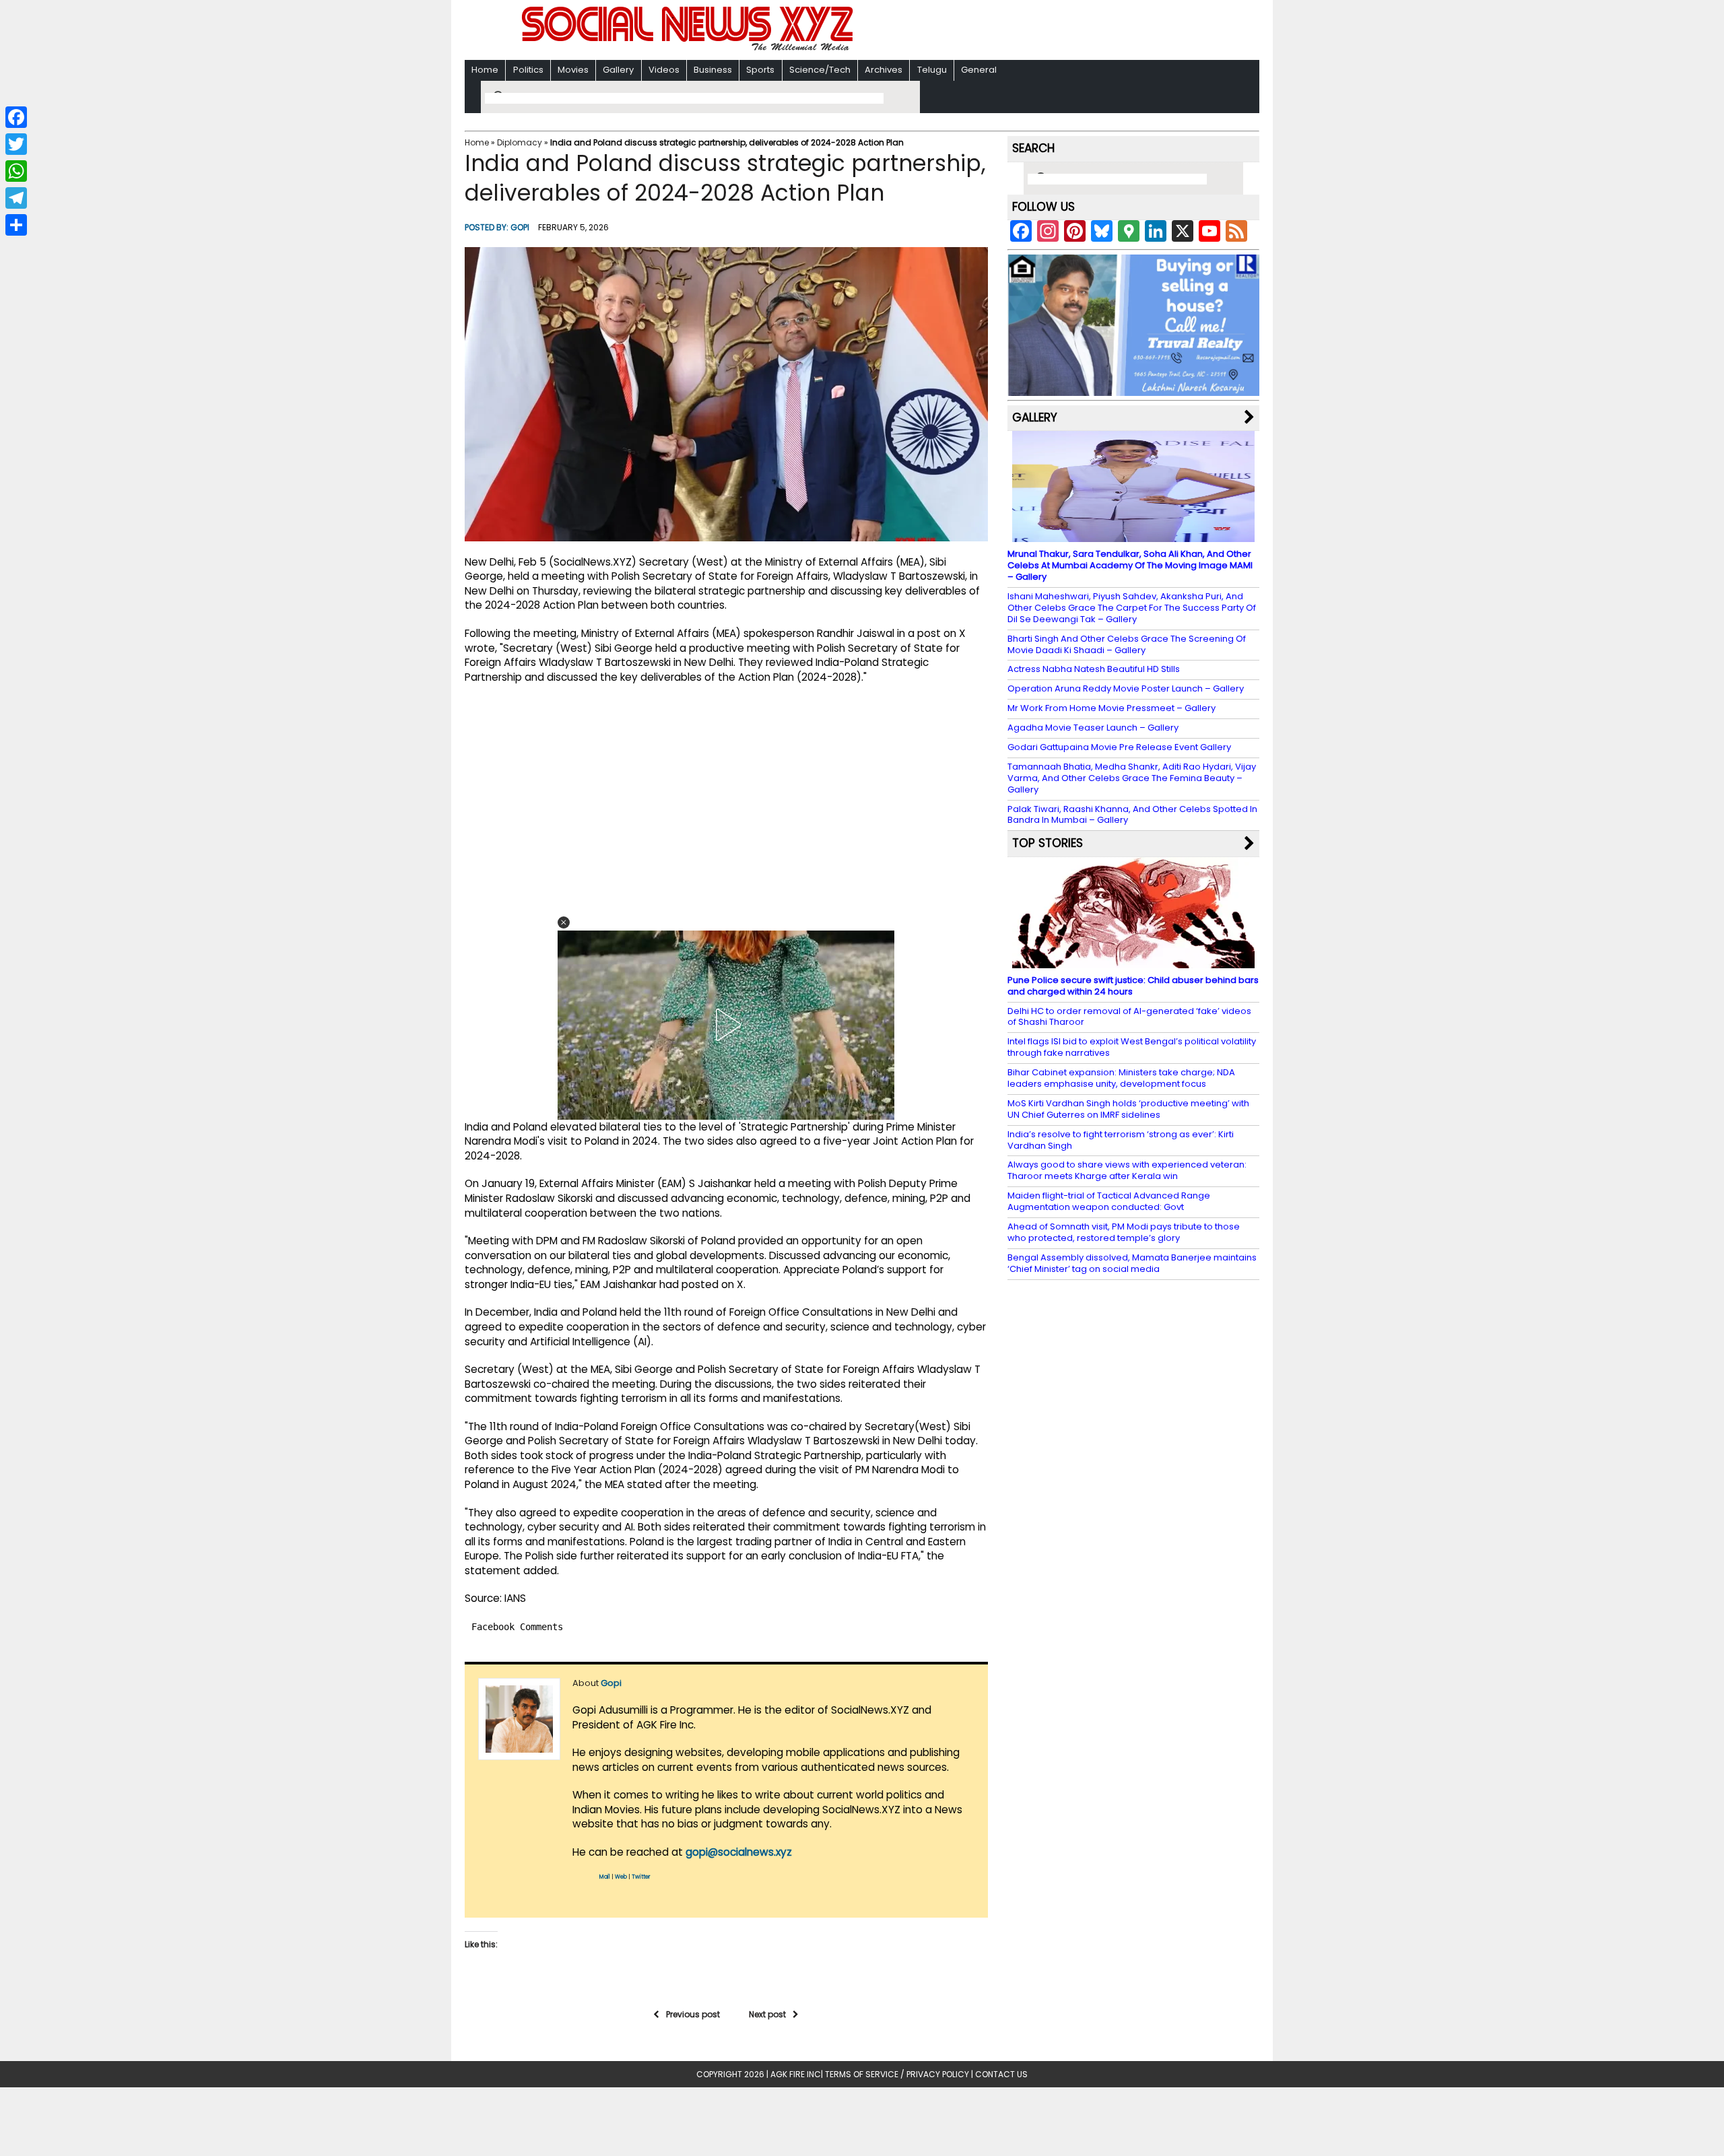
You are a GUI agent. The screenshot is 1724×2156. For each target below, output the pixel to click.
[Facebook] (16, 117)
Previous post (693, 2014)
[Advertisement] (1036, 31)
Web (621, 1877)
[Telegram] (16, 198)
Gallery (618, 70)
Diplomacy (520, 142)
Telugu (932, 70)
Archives (884, 70)
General (979, 70)
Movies (573, 70)
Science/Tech (820, 70)
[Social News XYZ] (689, 48)
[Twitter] (16, 144)
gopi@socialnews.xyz (739, 1852)
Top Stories (1048, 843)
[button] (564, 922)
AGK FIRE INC (796, 2074)
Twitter (641, 1877)
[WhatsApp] (16, 171)
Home (485, 70)
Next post (767, 2014)
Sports (760, 70)
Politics (528, 70)
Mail (605, 1877)
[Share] (16, 225)
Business (713, 70)
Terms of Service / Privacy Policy (897, 2074)
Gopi (520, 227)
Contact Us (1001, 2074)
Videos (664, 70)
